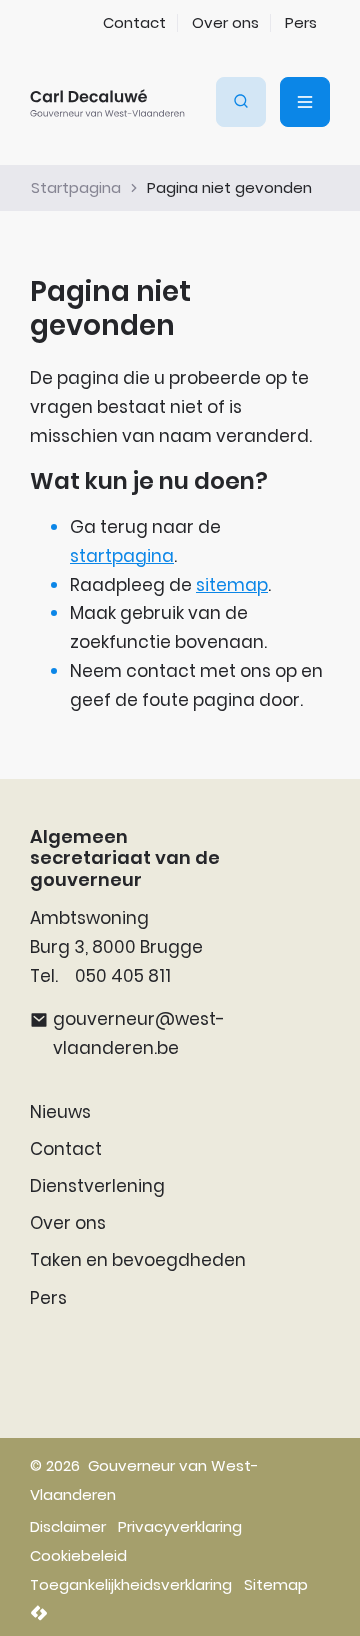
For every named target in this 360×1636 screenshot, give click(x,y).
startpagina (122, 556)
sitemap (232, 585)
